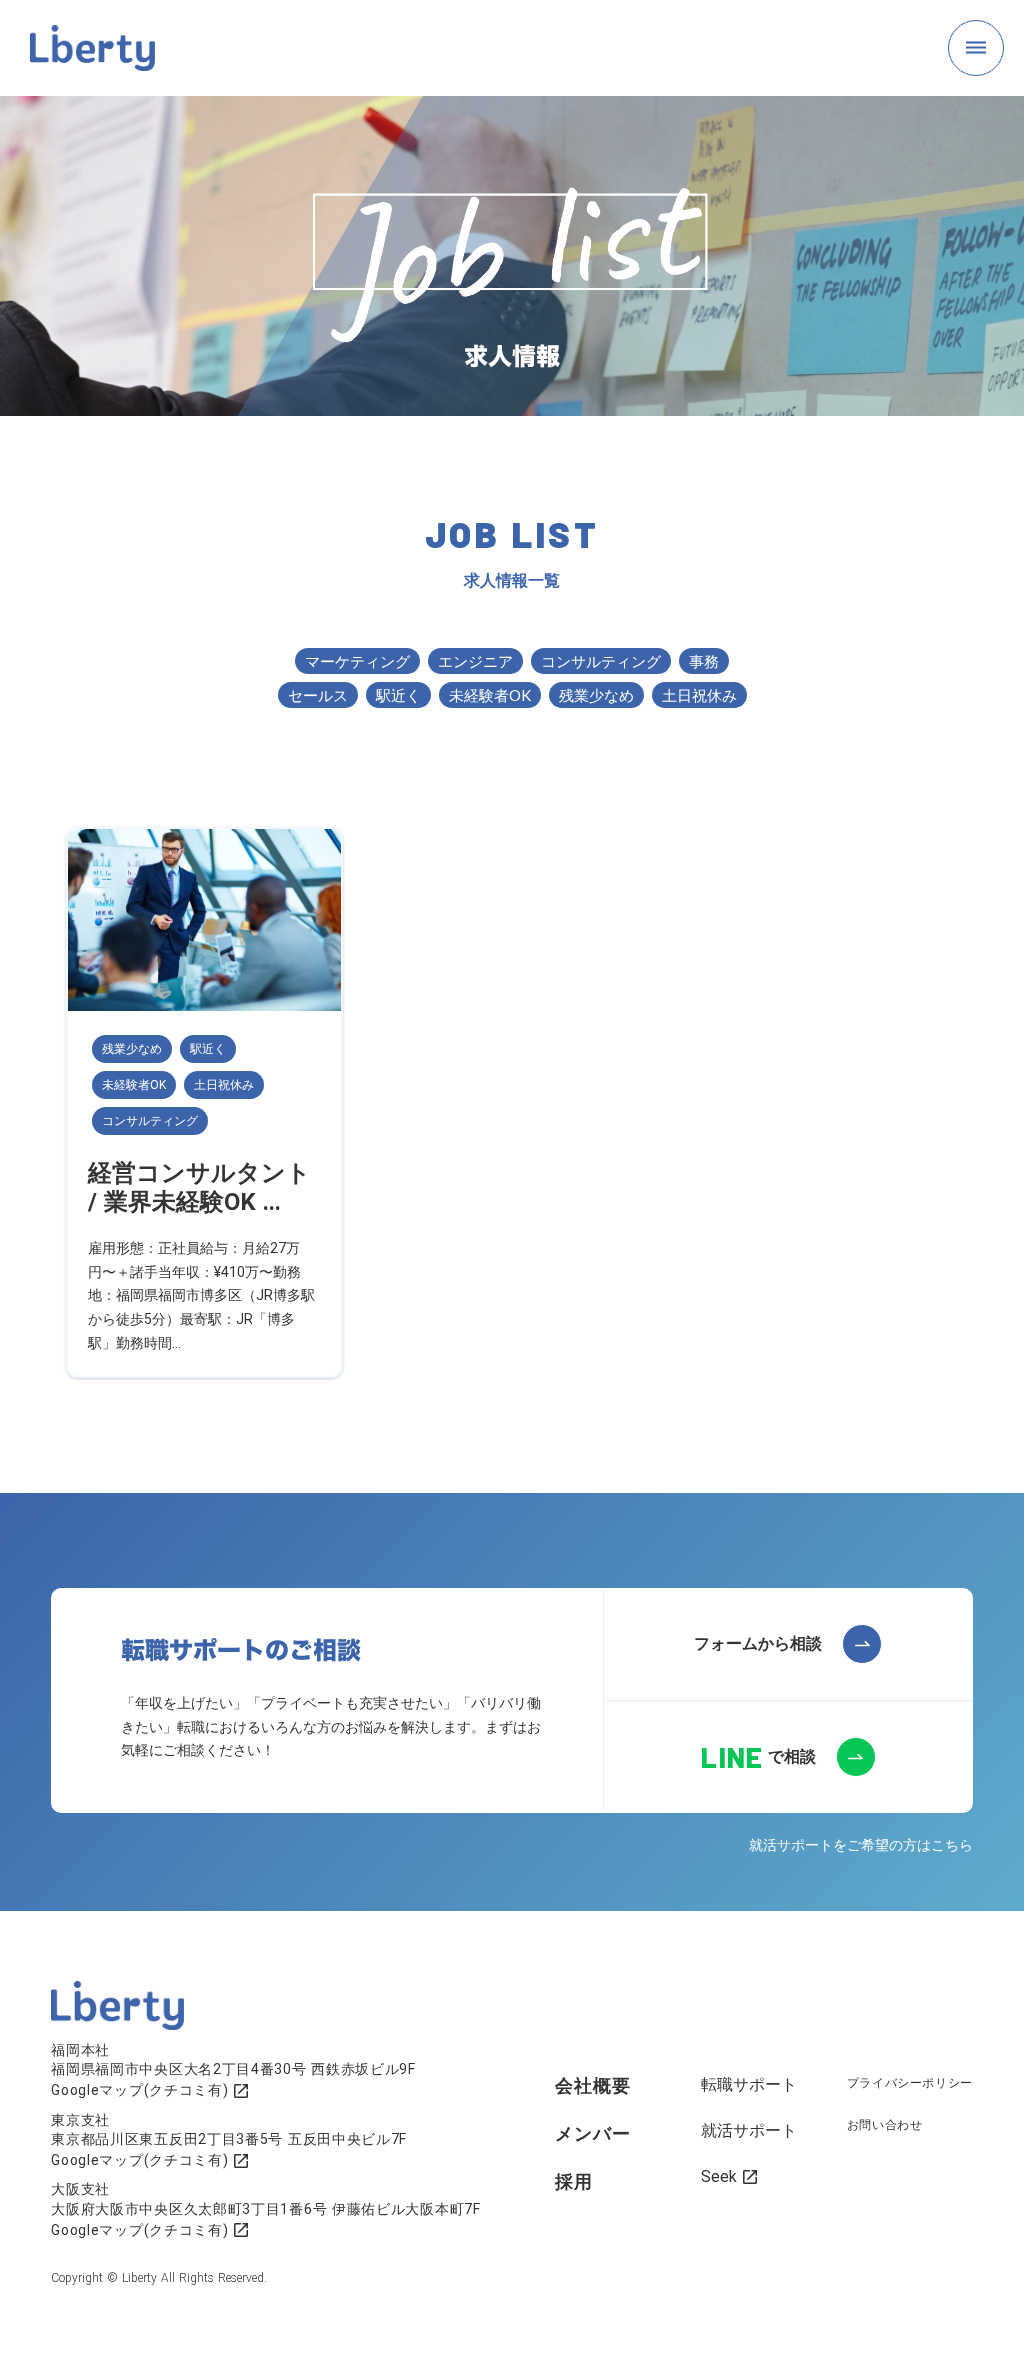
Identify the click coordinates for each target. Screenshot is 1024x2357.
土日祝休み (699, 695)
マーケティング (357, 661)
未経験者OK (490, 695)
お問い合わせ (885, 2125)
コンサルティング (601, 661)
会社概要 (593, 2085)
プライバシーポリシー (910, 2083)
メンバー (593, 2133)
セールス (318, 695)
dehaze (976, 48)
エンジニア (475, 661)
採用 (574, 2181)
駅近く (398, 695)
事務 (704, 661)
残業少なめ (596, 695)
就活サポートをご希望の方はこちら (861, 1845)
